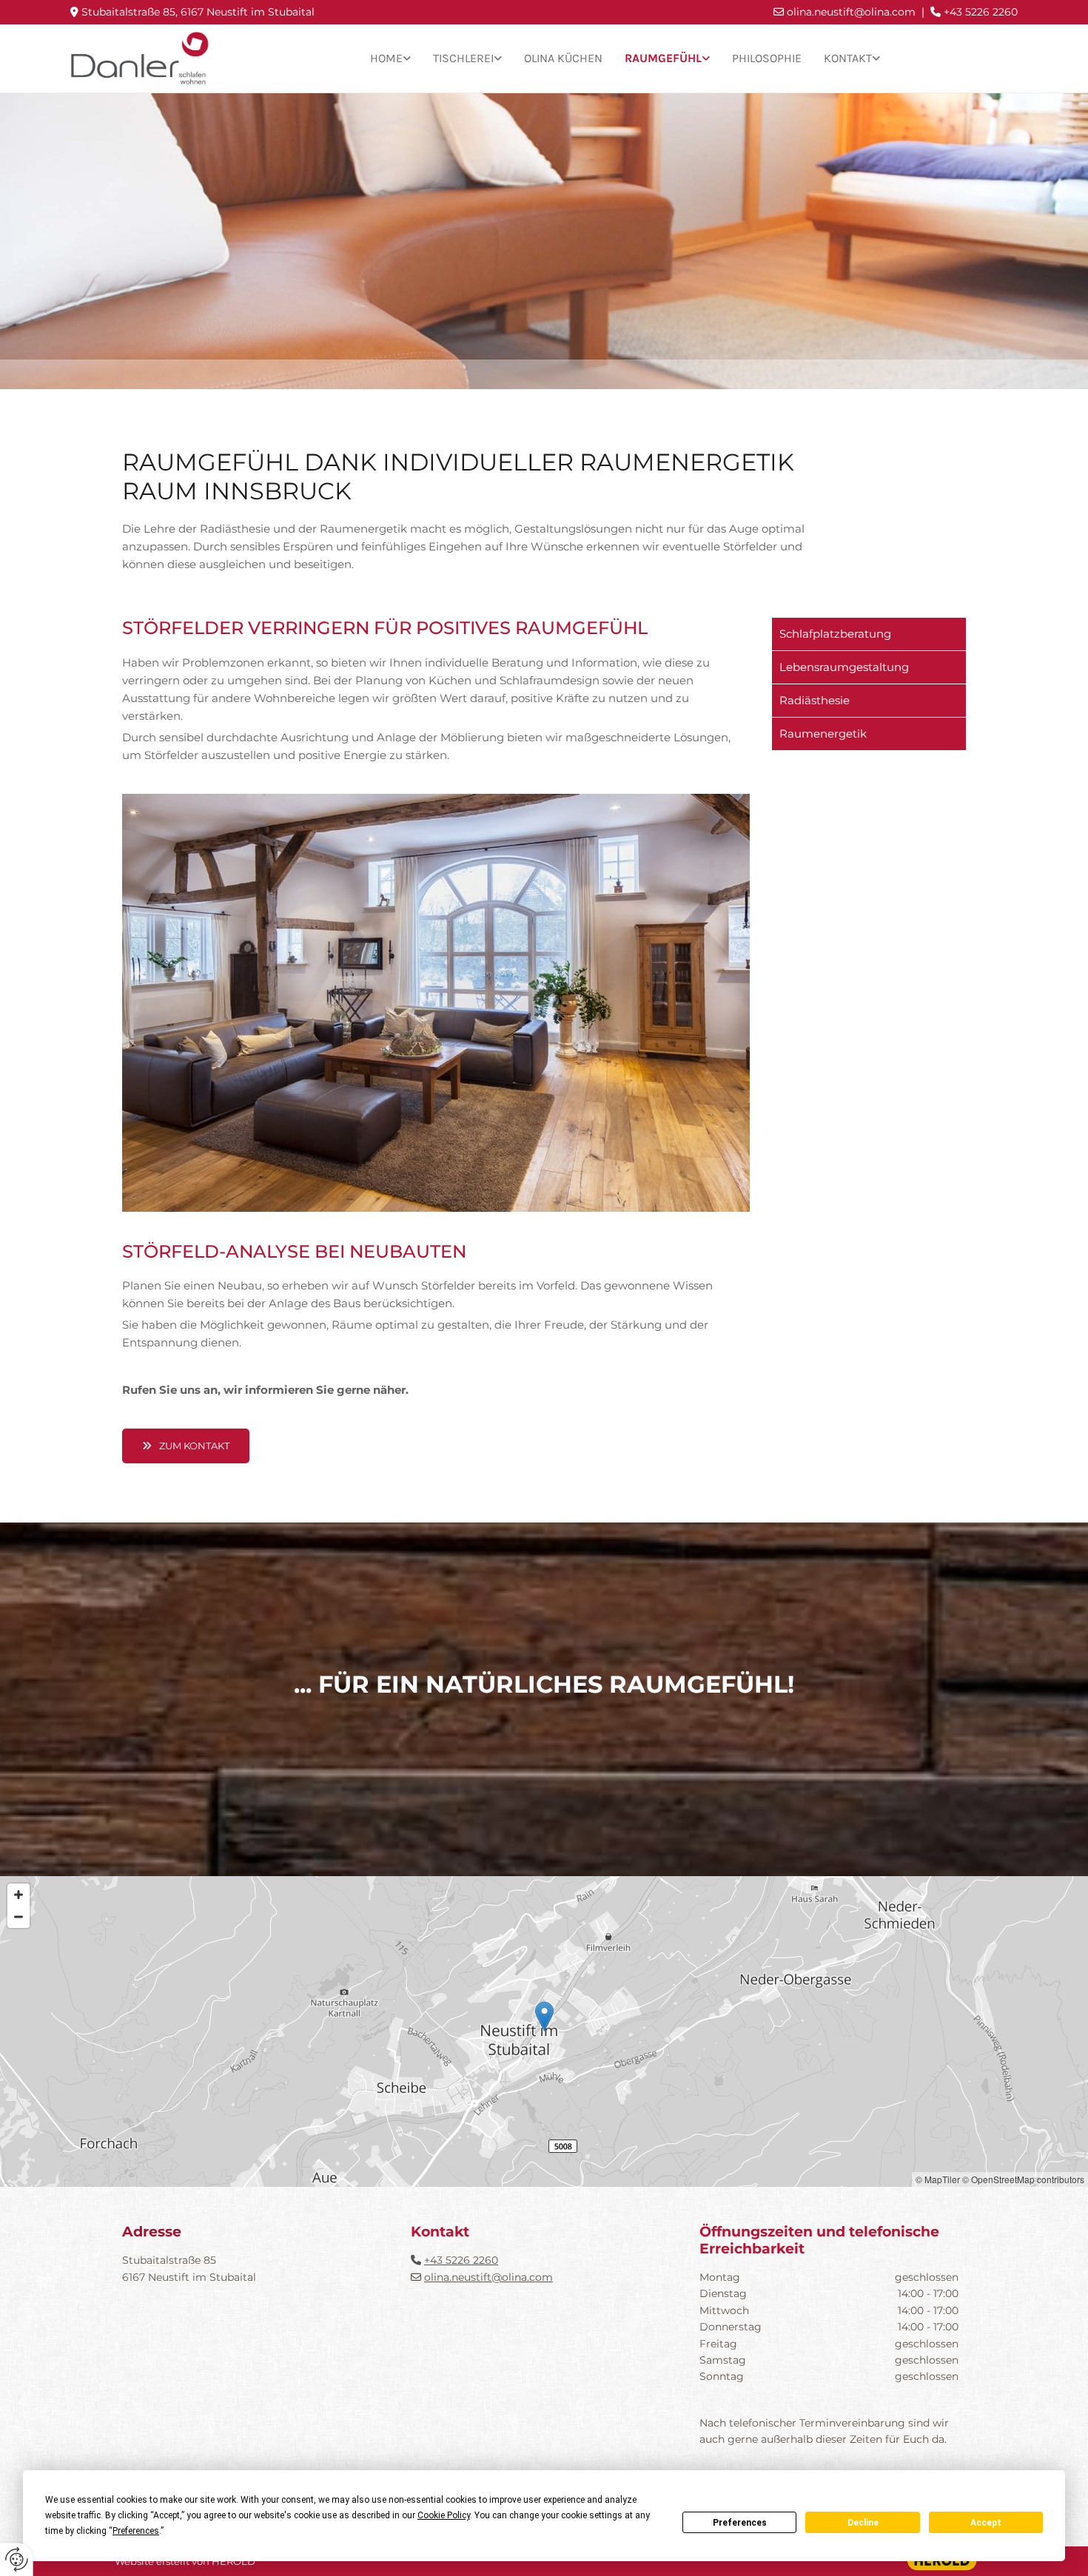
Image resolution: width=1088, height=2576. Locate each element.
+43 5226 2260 (461, 2260)
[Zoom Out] (19, 1917)
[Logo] (140, 59)
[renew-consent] (17, 2559)
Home (386, 58)
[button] (186, 1446)
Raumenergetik (823, 734)
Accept (986, 2523)
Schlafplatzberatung (835, 634)
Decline (863, 2523)
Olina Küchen (563, 58)
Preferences (740, 2523)
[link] (390, 59)
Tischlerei (463, 58)
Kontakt (848, 58)
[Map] (544, 2032)
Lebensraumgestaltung (844, 667)
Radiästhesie (815, 700)
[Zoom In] (19, 1895)
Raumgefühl (663, 58)
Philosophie (767, 58)
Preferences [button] (136, 2531)
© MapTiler (938, 2179)
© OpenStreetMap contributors (1023, 2179)
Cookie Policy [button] (444, 2515)
